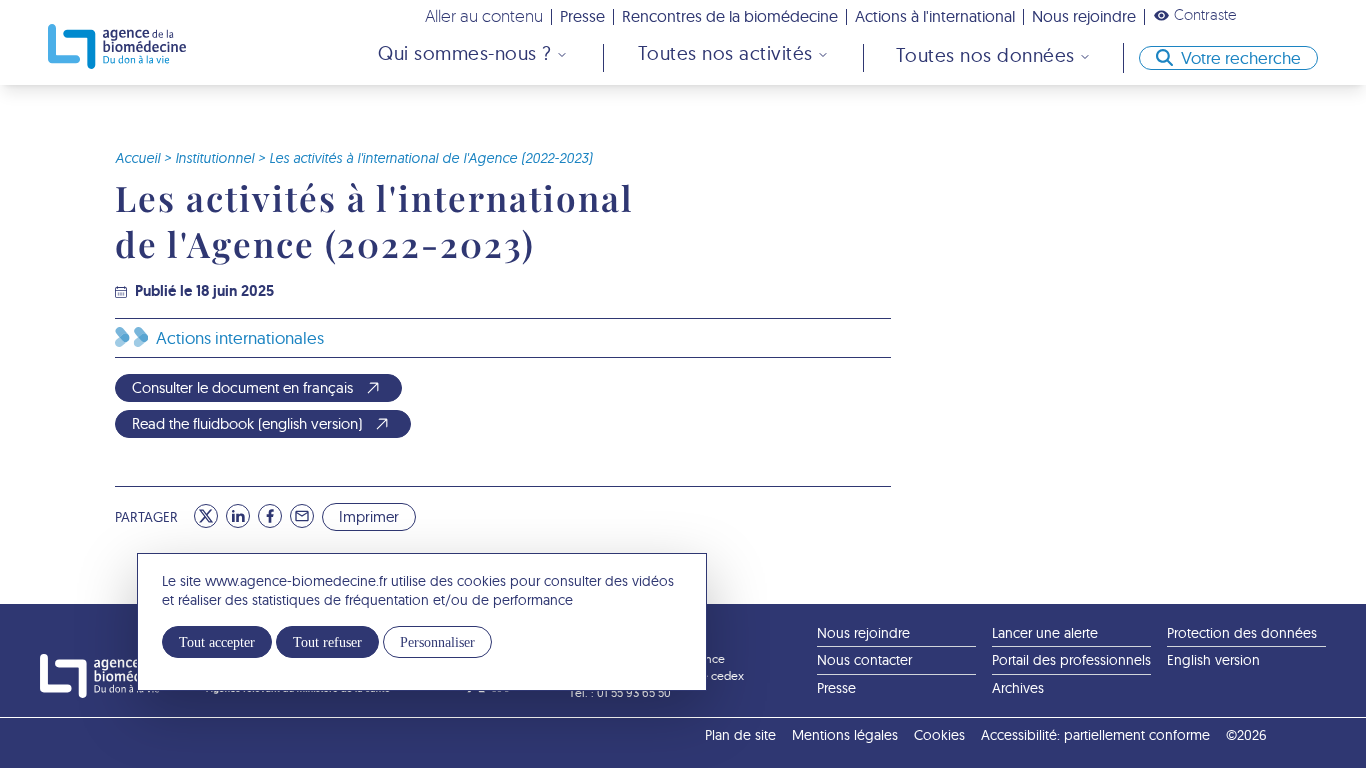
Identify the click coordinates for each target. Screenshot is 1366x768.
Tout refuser (327, 642)
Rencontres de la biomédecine (730, 16)
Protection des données (1242, 633)
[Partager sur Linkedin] (238, 516)
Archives (1018, 688)
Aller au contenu (484, 15)
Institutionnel (214, 158)
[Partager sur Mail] (302, 516)
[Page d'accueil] (117, 46)
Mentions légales (845, 735)
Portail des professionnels (1071, 660)
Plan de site (740, 735)
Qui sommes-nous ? (465, 53)
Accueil (137, 158)
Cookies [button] (939, 735)
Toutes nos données (985, 55)
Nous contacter (864, 660)
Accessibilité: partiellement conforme (1095, 735)
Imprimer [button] (369, 516)
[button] (1195, 15)
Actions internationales (240, 337)
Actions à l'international (935, 16)
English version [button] (1213, 660)
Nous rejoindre (1084, 16)
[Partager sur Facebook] (270, 516)
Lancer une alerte (1045, 633)
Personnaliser (437, 642)
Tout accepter (217, 642)
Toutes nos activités (725, 53)
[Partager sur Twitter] (206, 516)
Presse (582, 16)
